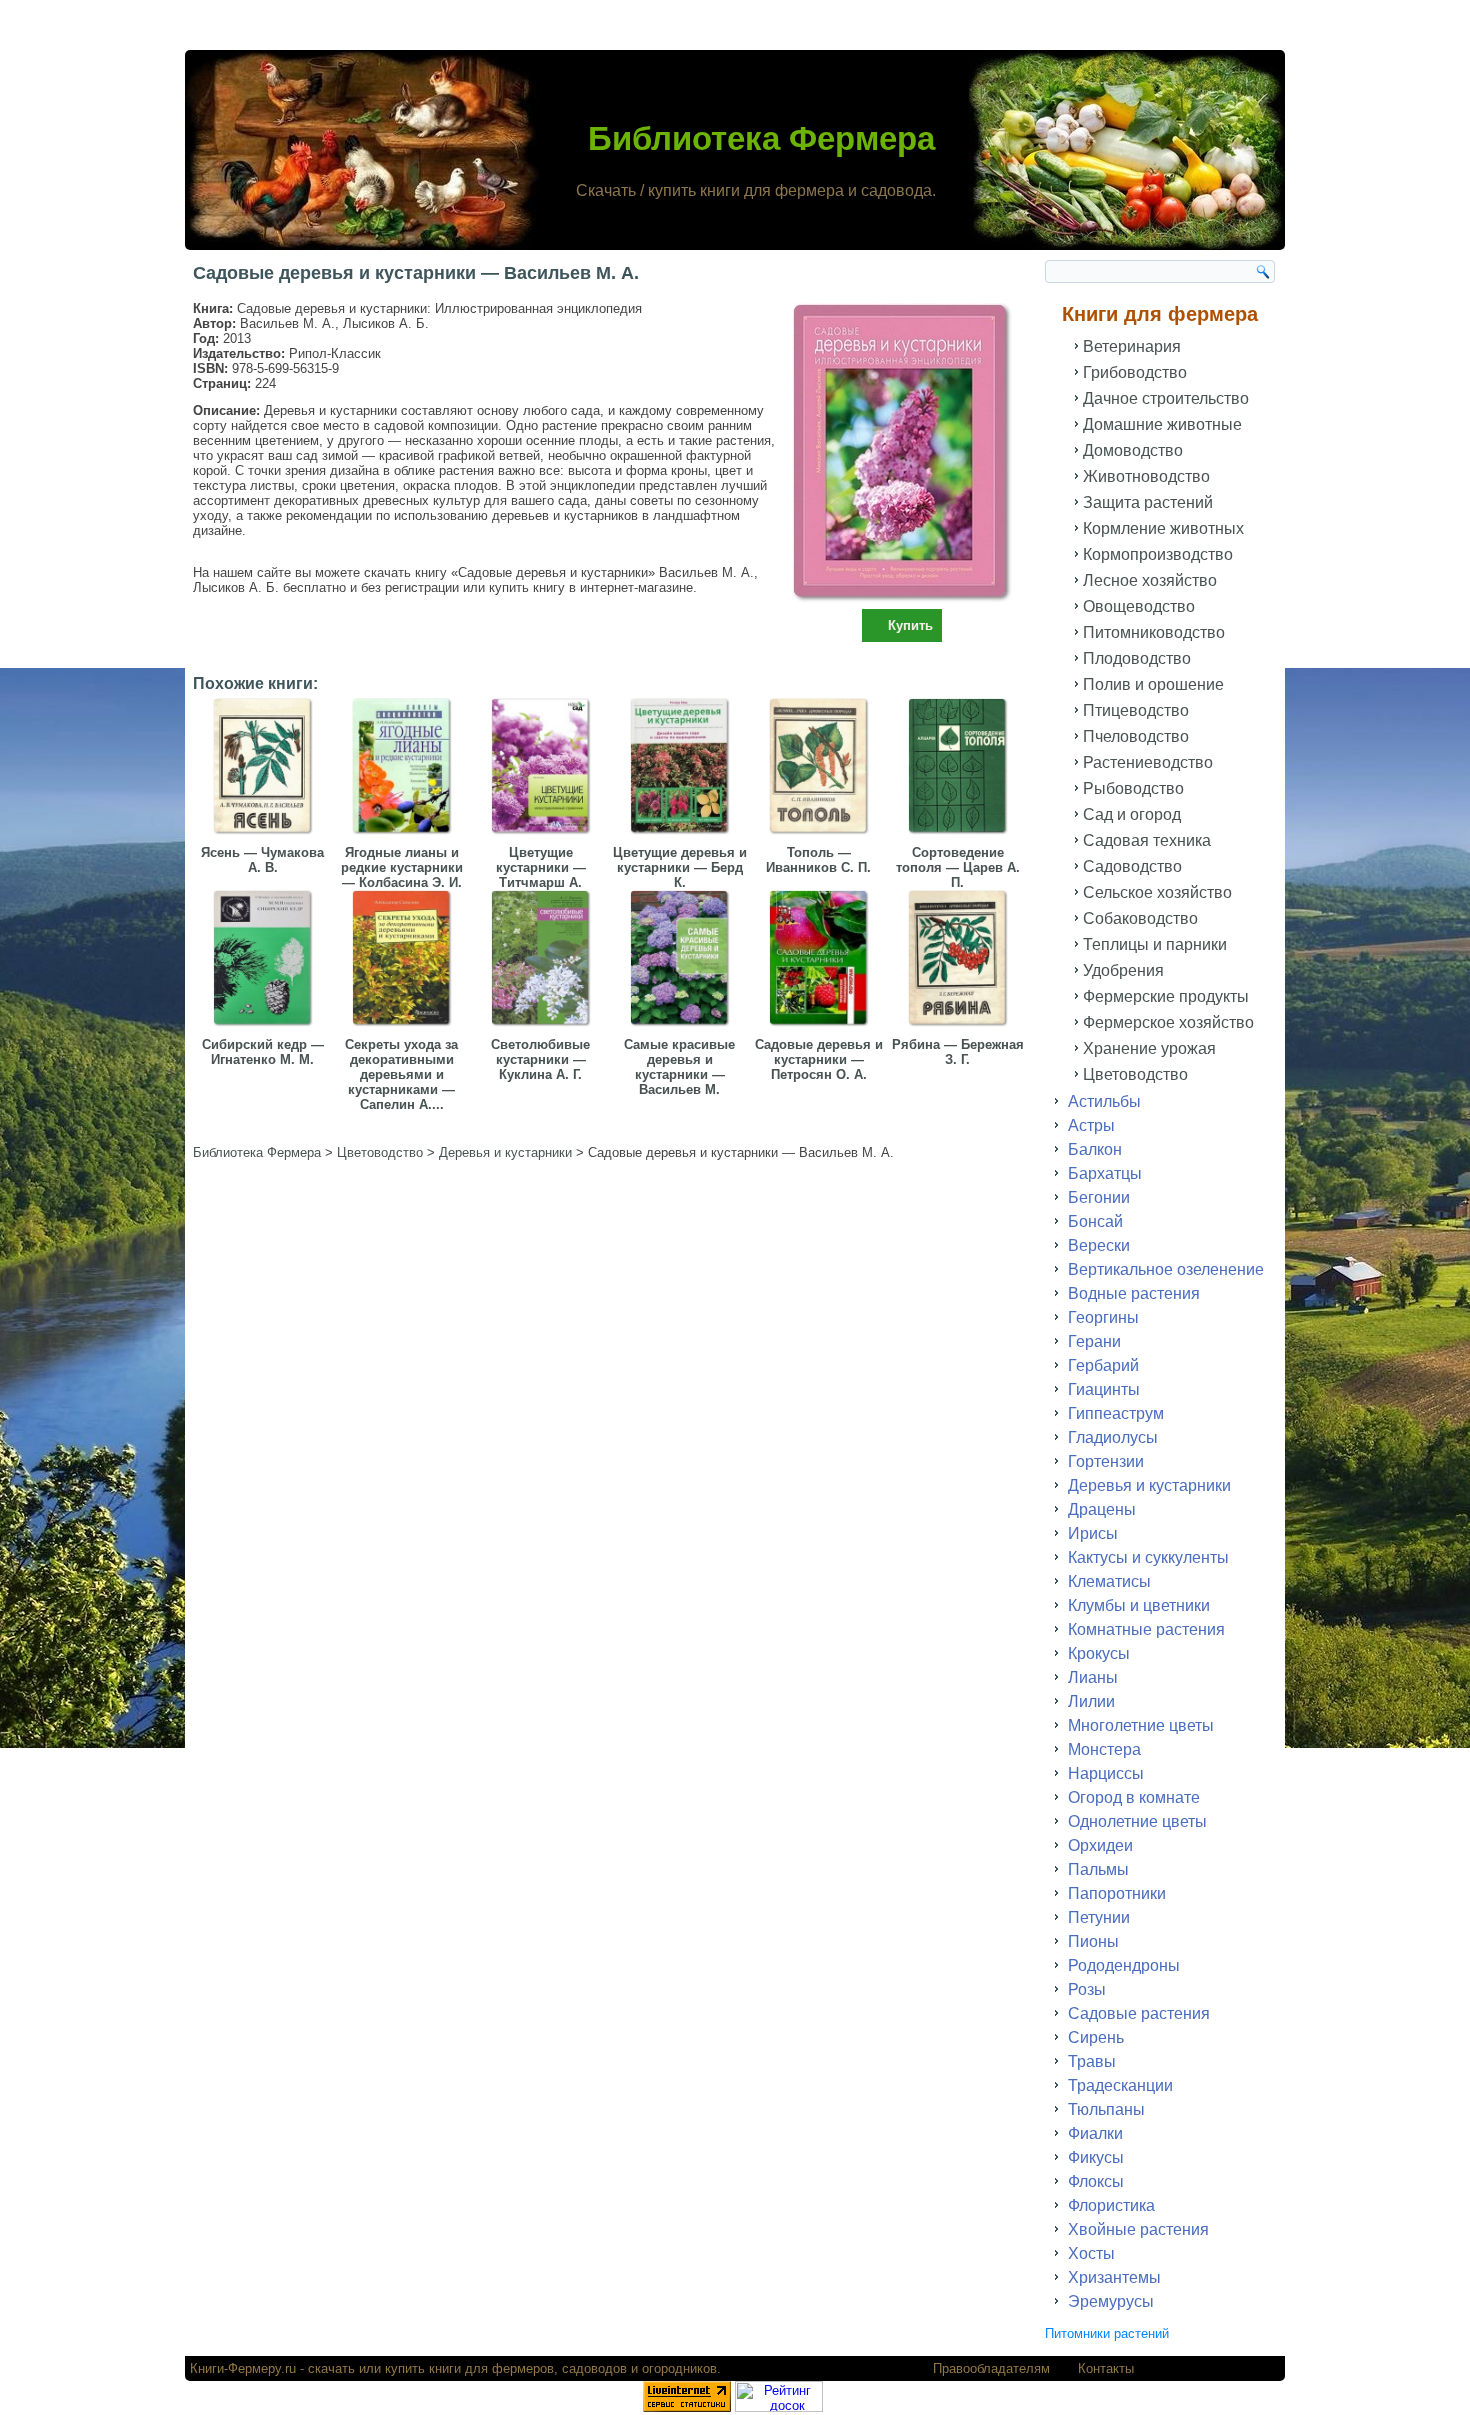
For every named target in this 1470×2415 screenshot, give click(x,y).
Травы (1092, 2061)
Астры (1091, 1125)
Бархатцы (1105, 1173)
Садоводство (1132, 866)
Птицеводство (1136, 710)
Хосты (1091, 2253)
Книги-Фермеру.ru (243, 2368)
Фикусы (1096, 2157)
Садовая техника (1147, 840)
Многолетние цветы (1141, 1725)
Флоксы (1096, 2181)
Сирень (1096, 2037)
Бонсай (1095, 1221)
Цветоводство (1135, 1074)
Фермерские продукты (1166, 996)
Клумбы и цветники (1139, 1605)
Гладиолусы (1113, 1437)
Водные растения (1134, 1293)
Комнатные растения (1146, 1629)
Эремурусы (1111, 2301)
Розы (1087, 1989)
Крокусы (1099, 1653)
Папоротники (1117, 1893)
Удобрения (1123, 970)
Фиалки (1095, 2133)
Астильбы (1104, 1101)
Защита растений (1148, 502)
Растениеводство (1148, 762)
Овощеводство (1139, 606)
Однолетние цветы (1137, 1821)
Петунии (1099, 1917)
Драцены (1102, 1509)
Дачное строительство (1166, 398)
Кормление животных (1163, 528)
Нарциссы (1106, 1773)
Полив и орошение (1153, 684)
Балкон (1095, 1149)
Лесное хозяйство (1150, 580)
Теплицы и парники (1155, 944)
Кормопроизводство (1158, 554)
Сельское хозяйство (1157, 892)
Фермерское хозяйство (1168, 1022)
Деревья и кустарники (1149, 1485)
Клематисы (1109, 1581)
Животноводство (1146, 476)
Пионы (1093, 1941)
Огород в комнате (1134, 1797)
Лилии (1091, 1701)
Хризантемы (1114, 2277)
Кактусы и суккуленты (1148, 1557)
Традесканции (1120, 2085)
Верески (1099, 1245)
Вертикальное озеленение (1166, 1269)
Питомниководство (1154, 632)
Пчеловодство (1136, 736)
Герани (1094, 1341)
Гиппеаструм (1116, 1413)
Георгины (1103, 1317)
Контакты (1106, 2368)
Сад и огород (1132, 814)
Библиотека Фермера (761, 138)
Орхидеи (1100, 1845)
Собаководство (1140, 918)
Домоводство (1133, 450)
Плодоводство (1137, 658)
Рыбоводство (1133, 788)
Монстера (1104, 1749)
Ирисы (1093, 1533)
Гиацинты (1104, 1389)
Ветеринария (1132, 346)
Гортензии (1106, 1461)
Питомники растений (1107, 2333)
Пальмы (1098, 1869)
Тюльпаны (1106, 2109)
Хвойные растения (1138, 2229)
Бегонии (1099, 1197)
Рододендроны (1124, 1965)
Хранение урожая (1149, 1048)
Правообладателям (991, 2368)
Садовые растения (1139, 2013)
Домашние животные (1162, 424)
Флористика (1111, 2205)
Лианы (1093, 1677)
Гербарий (1103, 1365)
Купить (910, 625)
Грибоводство (1135, 372)
